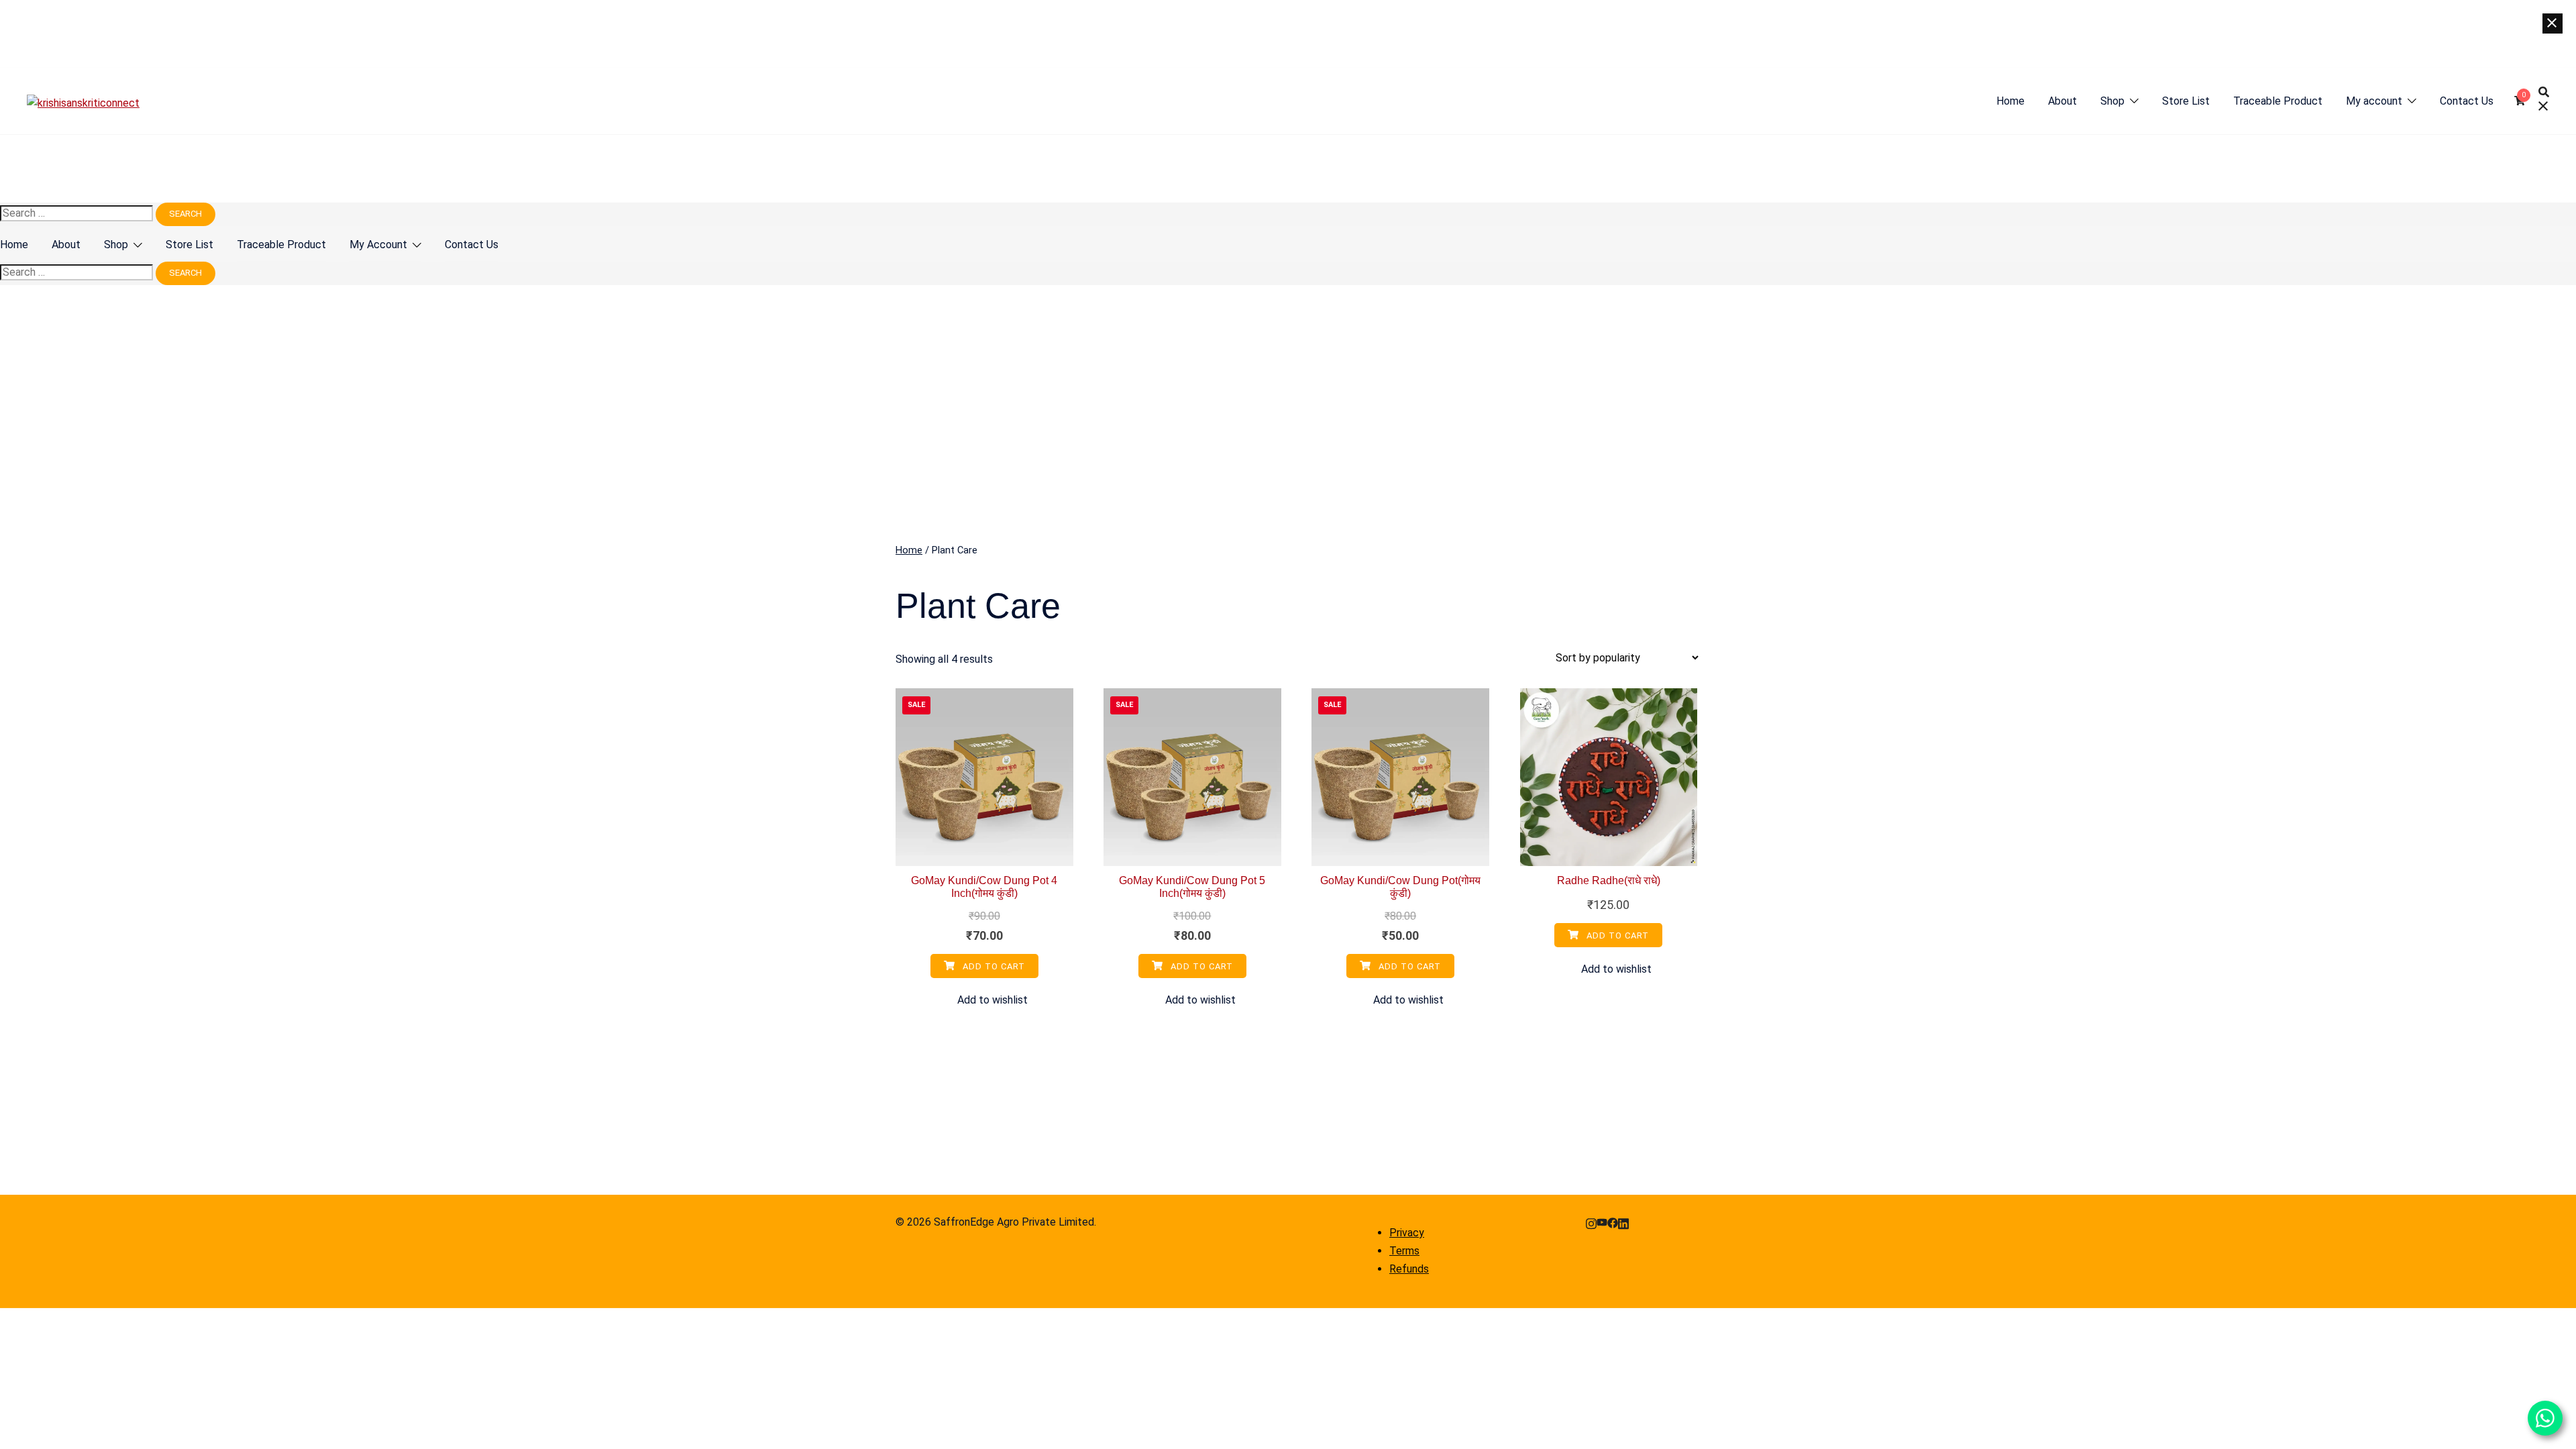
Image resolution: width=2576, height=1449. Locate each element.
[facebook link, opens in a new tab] (1613, 1222)
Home (2010, 101)
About (2062, 101)
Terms (1404, 1251)
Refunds (1409, 1269)
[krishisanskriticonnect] (83, 103)
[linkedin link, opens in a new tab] (1623, 1222)
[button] (984, 1001)
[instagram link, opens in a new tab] (1591, 1222)
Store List (2186, 101)
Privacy (1407, 1233)
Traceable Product (2278, 101)
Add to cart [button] (992, 966)
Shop (2112, 101)
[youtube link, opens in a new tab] (1602, 1222)
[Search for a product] (2544, 101)
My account (2374, 101)
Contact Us (2467, 101)
